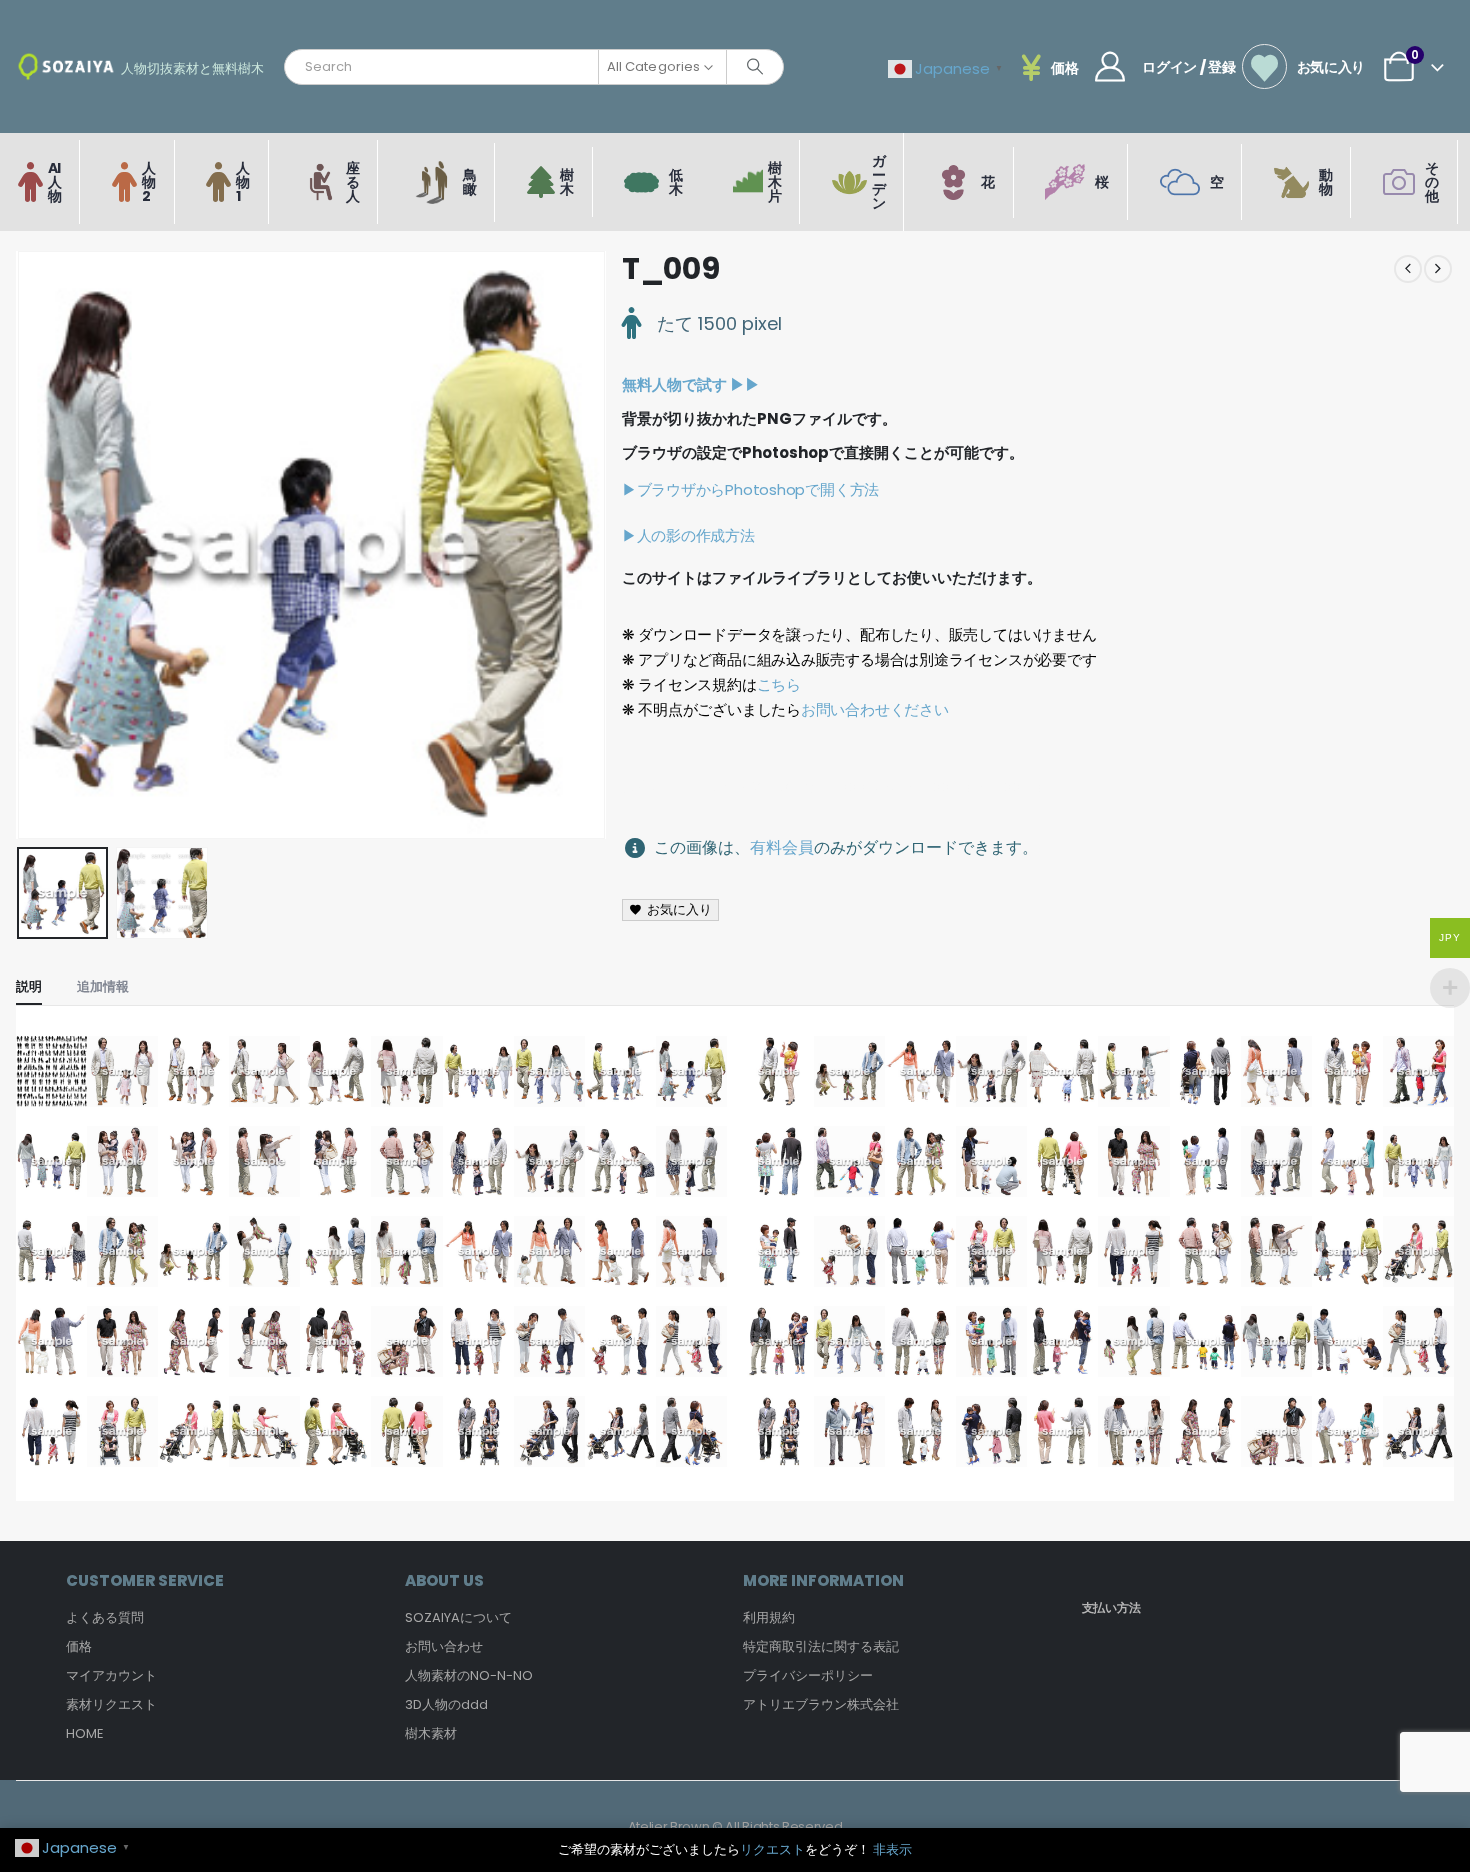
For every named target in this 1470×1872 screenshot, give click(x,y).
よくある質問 (105, 1617)
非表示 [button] (892, 1849)
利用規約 (769, 1617)
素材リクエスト (111, 1704)
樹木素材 (431, 1733)
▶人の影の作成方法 (688, 535)
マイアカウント (111, 1675)
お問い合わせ (444, 1646)
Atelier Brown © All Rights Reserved (735, 1826)
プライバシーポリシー (808, 1675)
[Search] (755, 67)
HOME (85, 1733)
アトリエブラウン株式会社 (821, 1704)
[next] (1438, 269)
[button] (21, 545)
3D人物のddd (446, 1704)
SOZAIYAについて (458, 1617)
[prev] (1408, 269)
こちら (779, 684)
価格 (79, 1646)
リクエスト (772, 1849)
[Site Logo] (66, 66)
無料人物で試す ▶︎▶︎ (691, 384)
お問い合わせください (875, 709)
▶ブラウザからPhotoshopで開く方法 (750, 489)
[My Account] (1110, 67)
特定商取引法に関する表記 (821, 1646)
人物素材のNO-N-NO (469, 1675)
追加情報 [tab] (103, 986)
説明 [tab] (29, 986)
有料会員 (782, 847)
